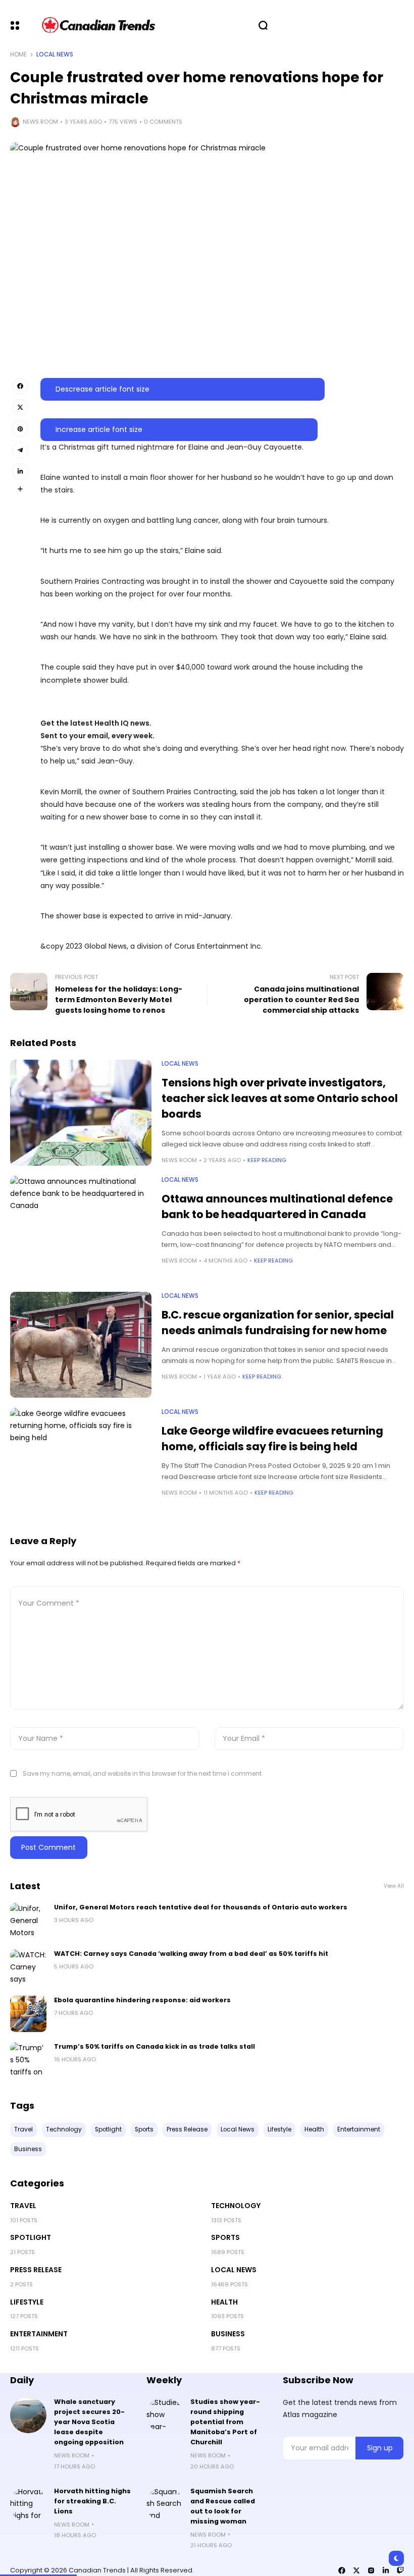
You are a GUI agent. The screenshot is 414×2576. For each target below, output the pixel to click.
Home (18, 54)
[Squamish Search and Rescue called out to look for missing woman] (165, 2504)
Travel (23, 2206)
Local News (55, 54)
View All (394, 1886)
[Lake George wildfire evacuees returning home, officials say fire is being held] (81, 1461)
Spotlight (31, 2237)
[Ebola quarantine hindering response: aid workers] (28, 2014)
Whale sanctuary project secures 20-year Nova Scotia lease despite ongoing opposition (89, 2422)
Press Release (36, 2270)
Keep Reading (267, 1160)
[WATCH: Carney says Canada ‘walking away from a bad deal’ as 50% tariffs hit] (28, 1967)
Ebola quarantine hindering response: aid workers (142, 2000)
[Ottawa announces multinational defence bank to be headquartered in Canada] (81, 1229)
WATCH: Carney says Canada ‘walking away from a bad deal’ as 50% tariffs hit (191, 1954)
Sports (225, 2237)
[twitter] (356, 2570)
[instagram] (371, 2570)
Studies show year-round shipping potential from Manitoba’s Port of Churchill (225, 2422)
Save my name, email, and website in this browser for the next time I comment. (143, 1773)
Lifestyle (27, 2302)
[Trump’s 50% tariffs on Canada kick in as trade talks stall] (28, 2060)
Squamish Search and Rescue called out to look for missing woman (223, 2506)
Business (228, 2334)
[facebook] (342, 2570)
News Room (40, 122)
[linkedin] (386, 2570)
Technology (236, 2206)
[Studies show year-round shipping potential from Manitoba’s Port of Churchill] (165, 2415)
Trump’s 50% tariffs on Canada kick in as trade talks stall (154, 2046)
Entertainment (39, 2334)
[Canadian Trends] (99, 25)
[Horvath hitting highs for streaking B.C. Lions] (28, 2504)
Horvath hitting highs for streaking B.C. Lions (92, 2501)
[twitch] (400, 2570)
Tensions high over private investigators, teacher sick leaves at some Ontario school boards (280, 1098)
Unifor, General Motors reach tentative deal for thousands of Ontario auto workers (201, 1907)
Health (224, 2302)
